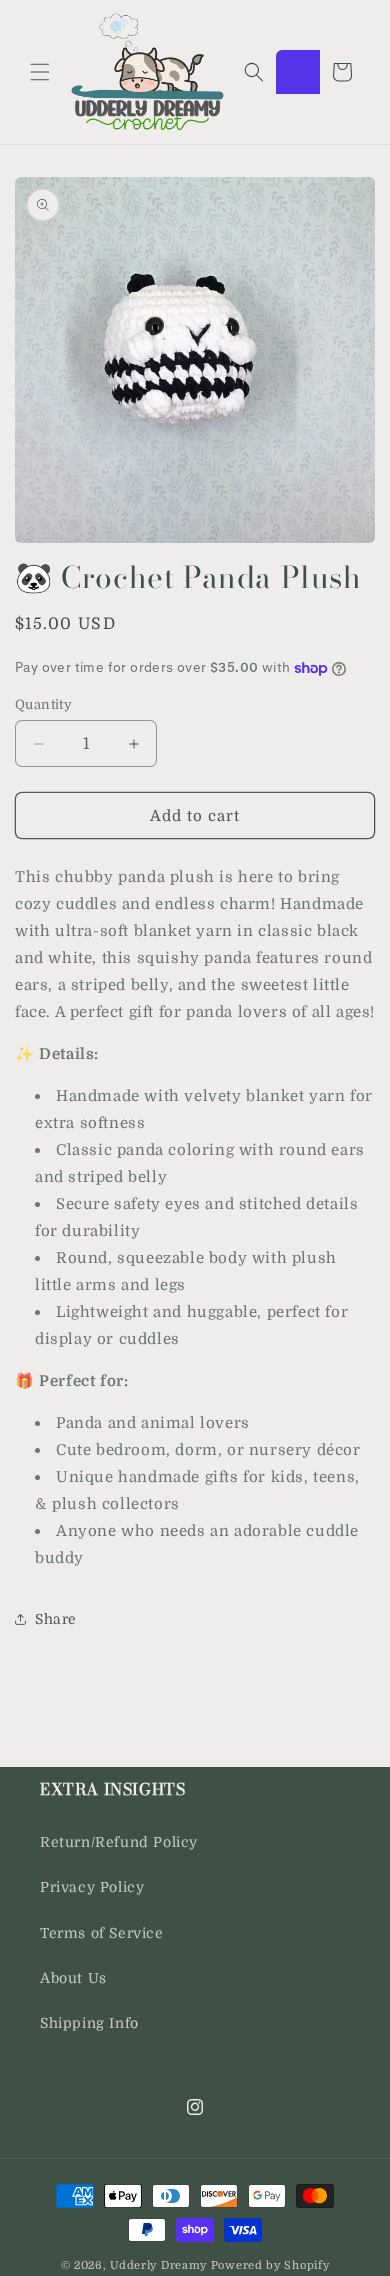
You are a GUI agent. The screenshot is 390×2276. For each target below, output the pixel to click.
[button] (40, 72)
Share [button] (56, 1619)
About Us (73, 1978)
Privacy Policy (92, 1887)
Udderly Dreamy (158, 2265)
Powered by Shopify (270, 2265)
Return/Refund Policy (119, 1842)
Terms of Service (102, 1933)
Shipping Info (89, 2023)
